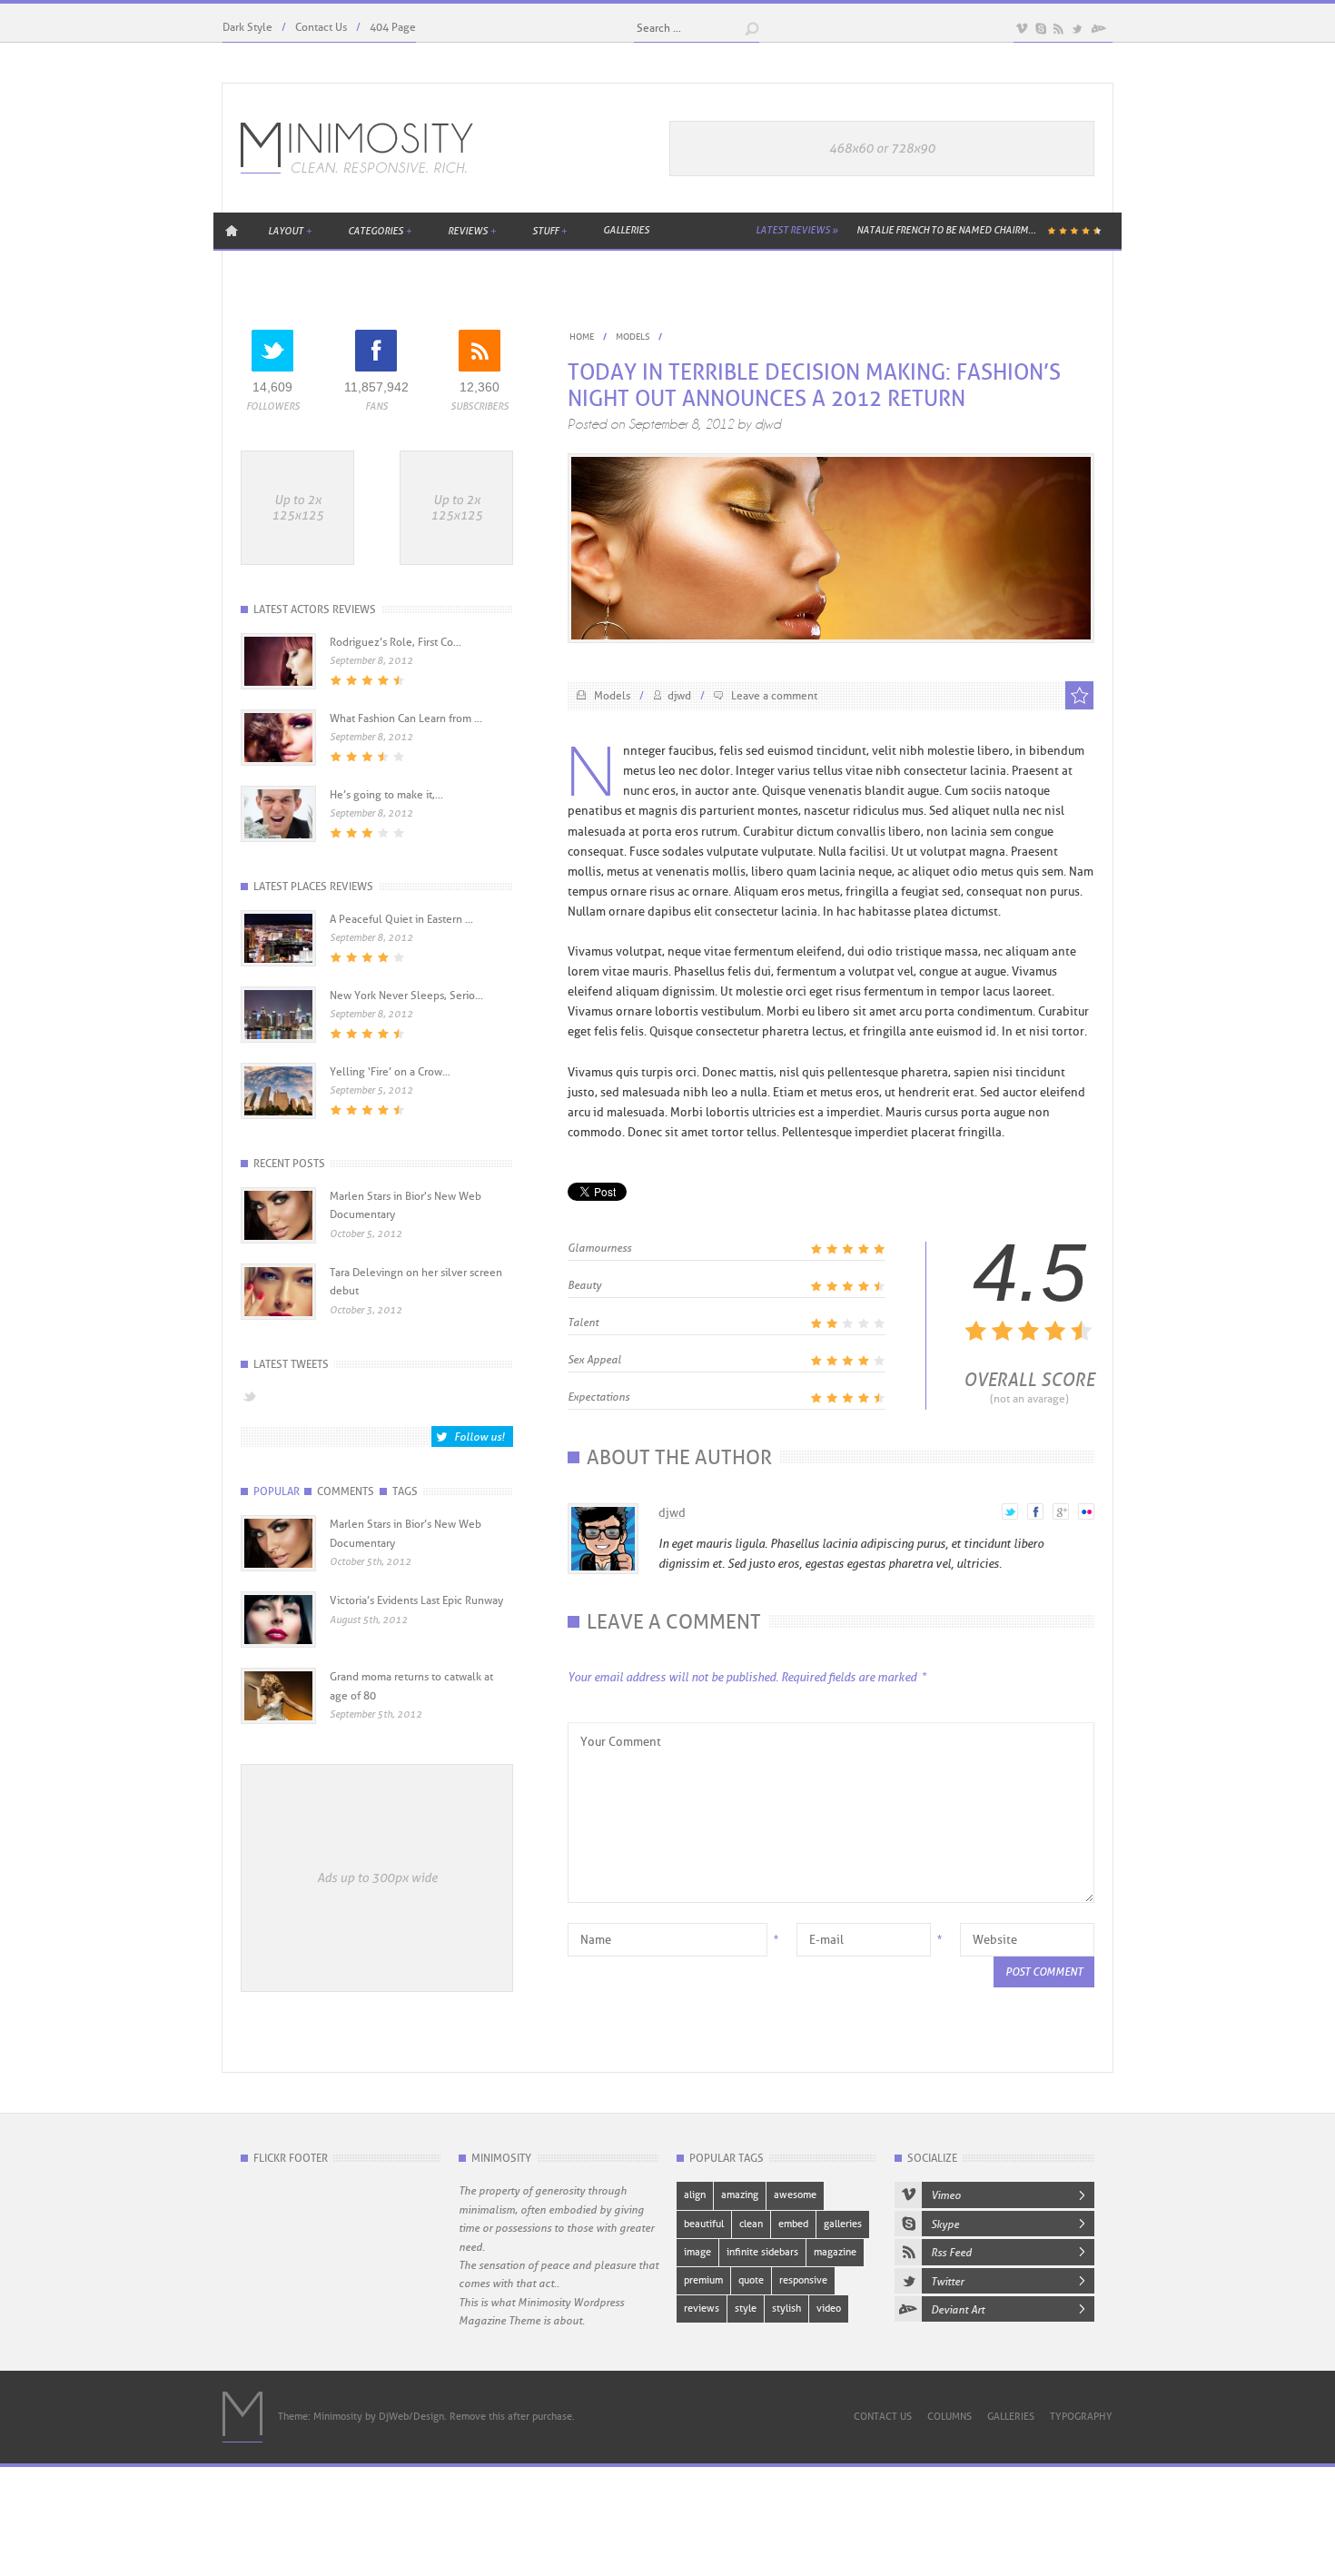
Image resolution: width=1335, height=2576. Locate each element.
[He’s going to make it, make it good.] (278, 836)
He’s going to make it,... (386, 795)
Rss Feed (951, 2253)
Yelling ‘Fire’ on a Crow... (390, 1072)
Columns (949, 2417)
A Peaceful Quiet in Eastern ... (401, 919)
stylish (786, 2308)
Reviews (472, 231)
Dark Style (247, 27)
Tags (405, 1491)
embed (793, 2224)
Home (232, 230)
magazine (835, 2252)
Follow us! (479, 1437)
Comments (346, 1491)
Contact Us (321, 27)
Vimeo (946, 2195)
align (695, 2195)
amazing (740, 2195)
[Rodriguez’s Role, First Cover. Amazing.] (278, 683)
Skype (945, 2224)
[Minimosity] (357, 148)
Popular (277, 1491)
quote (751, 2280)
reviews (702, 2308)
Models (633, 337)
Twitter (947, 2282)
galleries (843, 2224)
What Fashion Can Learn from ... (406, 718)
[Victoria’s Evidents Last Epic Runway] (278, 1640)
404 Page (393, 27)
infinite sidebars (762, 2252)
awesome (795, 2195)
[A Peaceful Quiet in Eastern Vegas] (278, 960)
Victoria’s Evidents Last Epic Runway (416, 1600)
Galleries (626, 230)
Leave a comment (774, 696)
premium (703, 2280)
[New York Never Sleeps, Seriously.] (278, 1036)
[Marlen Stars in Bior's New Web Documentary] (278, 1564)
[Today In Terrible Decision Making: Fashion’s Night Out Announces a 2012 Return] (831, 635)
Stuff (549, 231)
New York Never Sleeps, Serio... (406, 996)
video (829, 2308)
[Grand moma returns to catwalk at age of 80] (278, 1717)
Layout (290, 231)
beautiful (704, 2224)
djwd (768, 424)
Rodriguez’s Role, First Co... (396, 642)
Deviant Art (958, 2310)
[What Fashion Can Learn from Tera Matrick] (278, 759)
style (746, 2308)
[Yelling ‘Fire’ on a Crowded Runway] (278, 1113)
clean (751, 2224)
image (697, 2252)
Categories (380, 231)
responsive (803, 2280)
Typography (1081, 2417)
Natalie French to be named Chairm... (946, 230)
